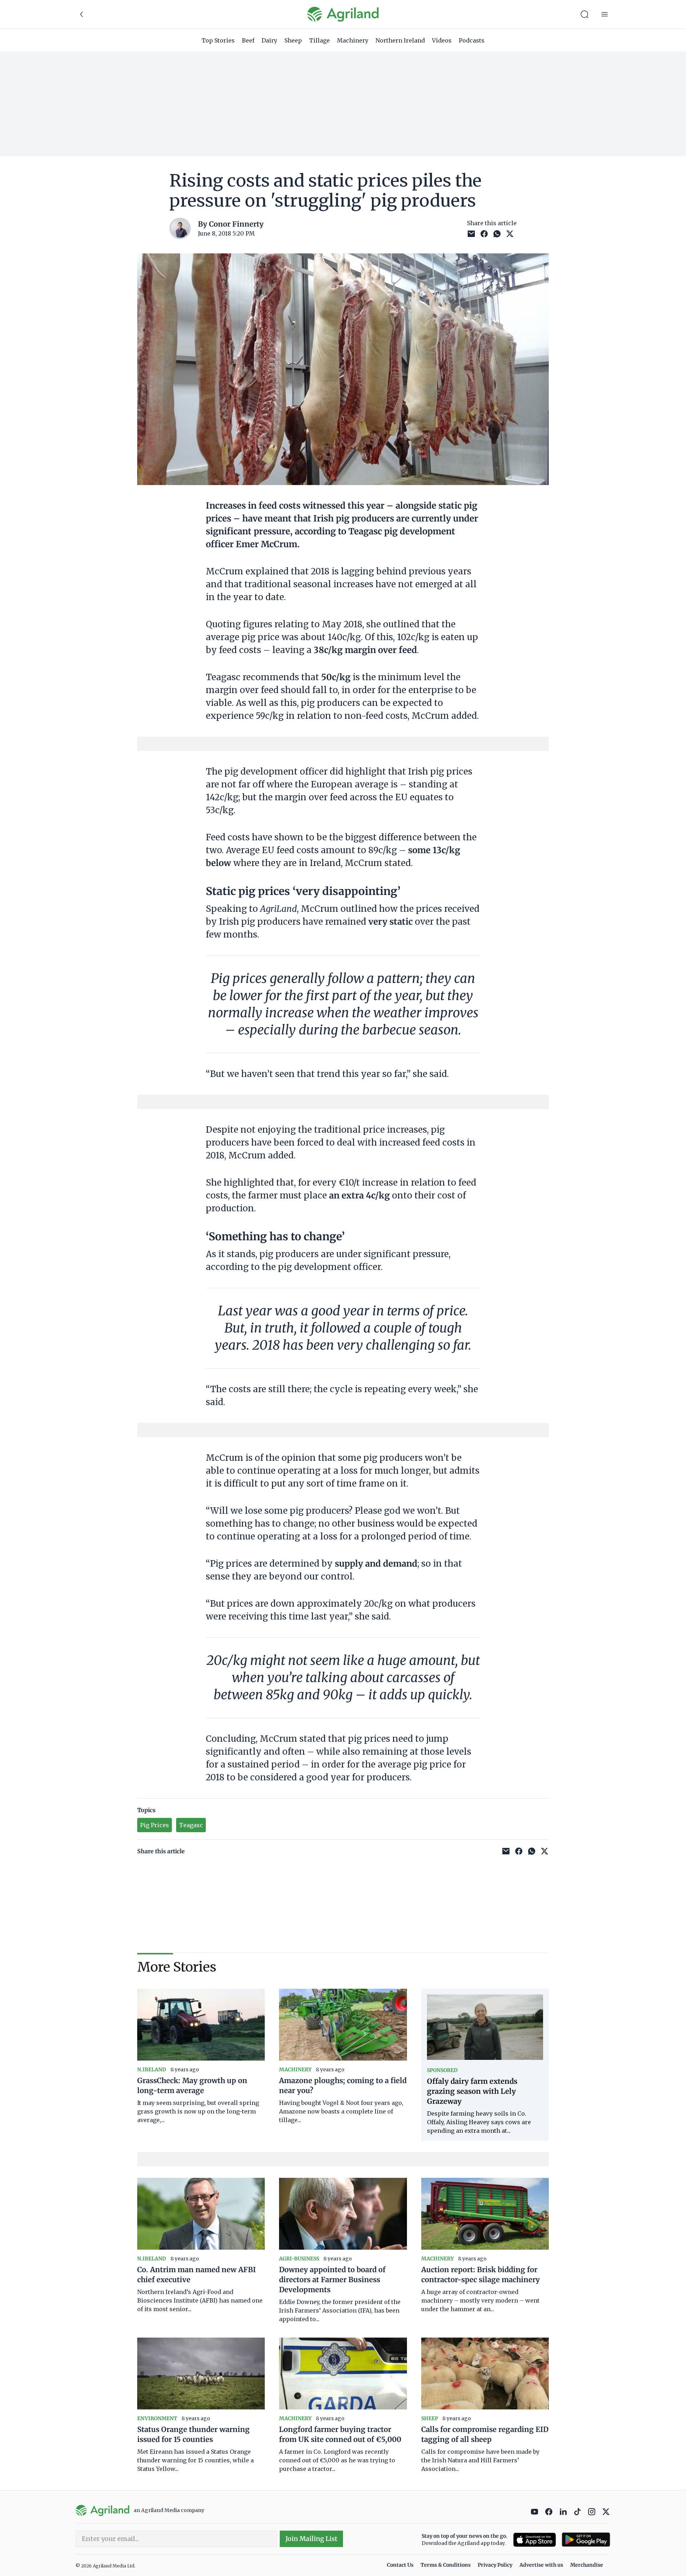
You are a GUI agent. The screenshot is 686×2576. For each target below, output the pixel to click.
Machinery (353, 40)
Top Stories (218, 40)
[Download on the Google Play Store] (586, 2540)
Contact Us (400, 2565)
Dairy (269, 40)
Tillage (319, 40)
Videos (442, 40)
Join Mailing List (311, 2539)
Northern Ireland (400, 40)
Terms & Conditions (446, 2565)
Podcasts (472, 40)
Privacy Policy (495, 2565)
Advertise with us (541, 2565)
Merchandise (587, 2565)
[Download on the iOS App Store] (535, 2540)
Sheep (293, 40)
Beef (248, 40)
